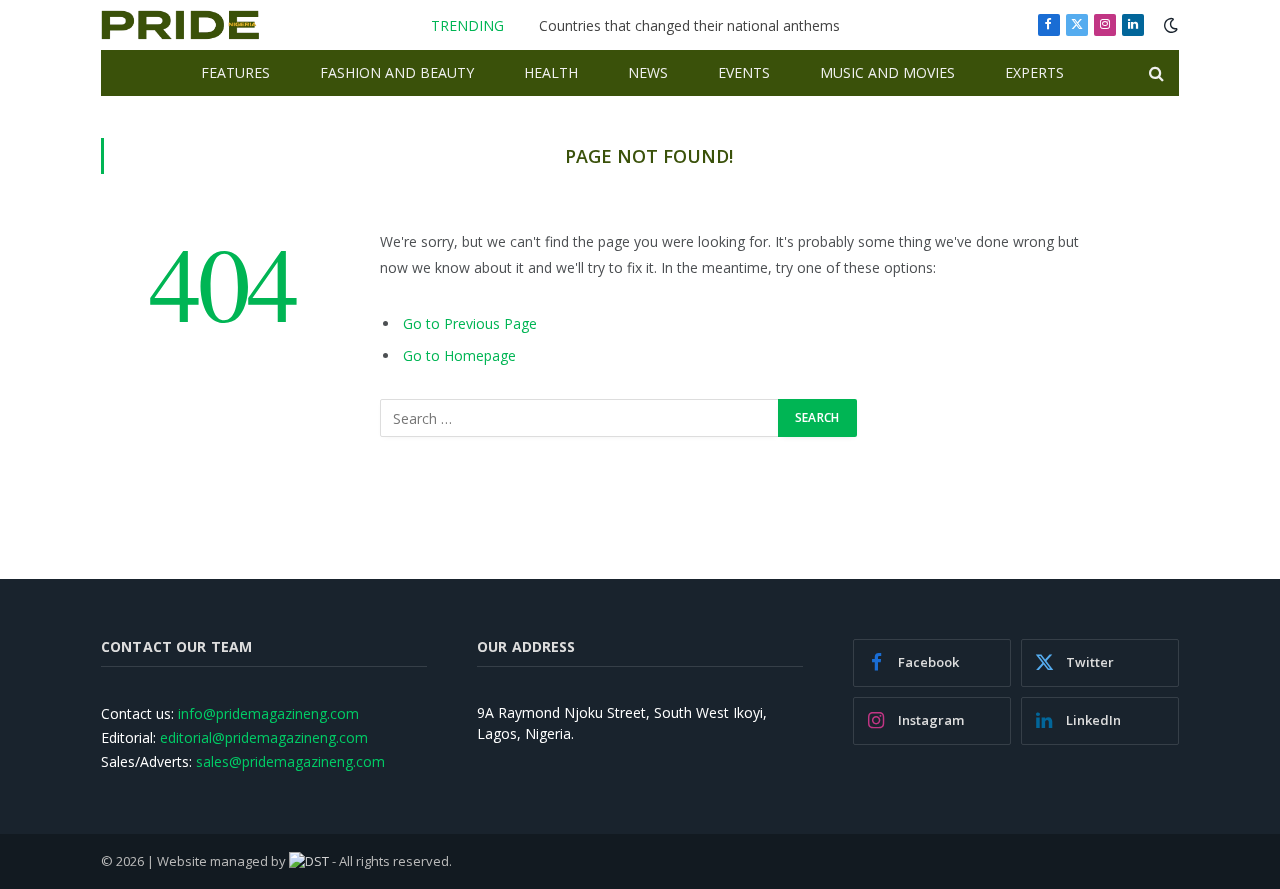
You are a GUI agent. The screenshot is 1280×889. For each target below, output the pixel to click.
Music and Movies (887, 72)
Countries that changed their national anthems (689, 26)
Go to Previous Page (470, 323)
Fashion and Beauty (397, 72)
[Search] (1154, 73)
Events (744, 72)
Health (551, 72)
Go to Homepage (459, 355)
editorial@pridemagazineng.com (264, 737)
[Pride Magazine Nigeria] (180, 25)
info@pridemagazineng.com (268, 713)
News (648, 72)
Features (235, 72)
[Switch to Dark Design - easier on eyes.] (1169, 25)
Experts (1034, 72)
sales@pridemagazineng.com (290, 761)
